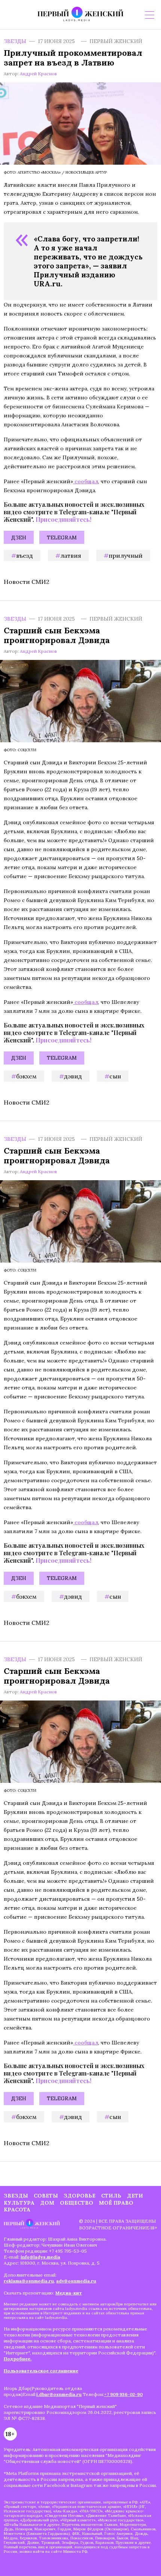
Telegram (62, 538)
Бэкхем (26, 1076)
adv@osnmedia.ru (76, 2281)
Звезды (15, 41)
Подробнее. (18, 2359)
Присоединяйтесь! (63, 519)
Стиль (111, 2196)
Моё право (116, 2203)
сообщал (86, 481)
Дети (135, 2196)
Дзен (19, 538)
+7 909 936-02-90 (123, 2394)
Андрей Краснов (38, 74)
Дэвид (73, 1076)
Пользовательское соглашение (41, 2371)
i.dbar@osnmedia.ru (59, 2394)
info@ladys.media (40, 2257)
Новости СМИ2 (27, 582)
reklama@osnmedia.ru (29, 2281)
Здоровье (80, 2196)
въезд (25, 555)
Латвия (71, 555)
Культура (19, 2203)
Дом (47, 2203)
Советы (46, 2196)
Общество (77, 2203)
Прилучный (126, 555)
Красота (17, 2210)
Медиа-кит (69, 2293)
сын (115, 1076)
